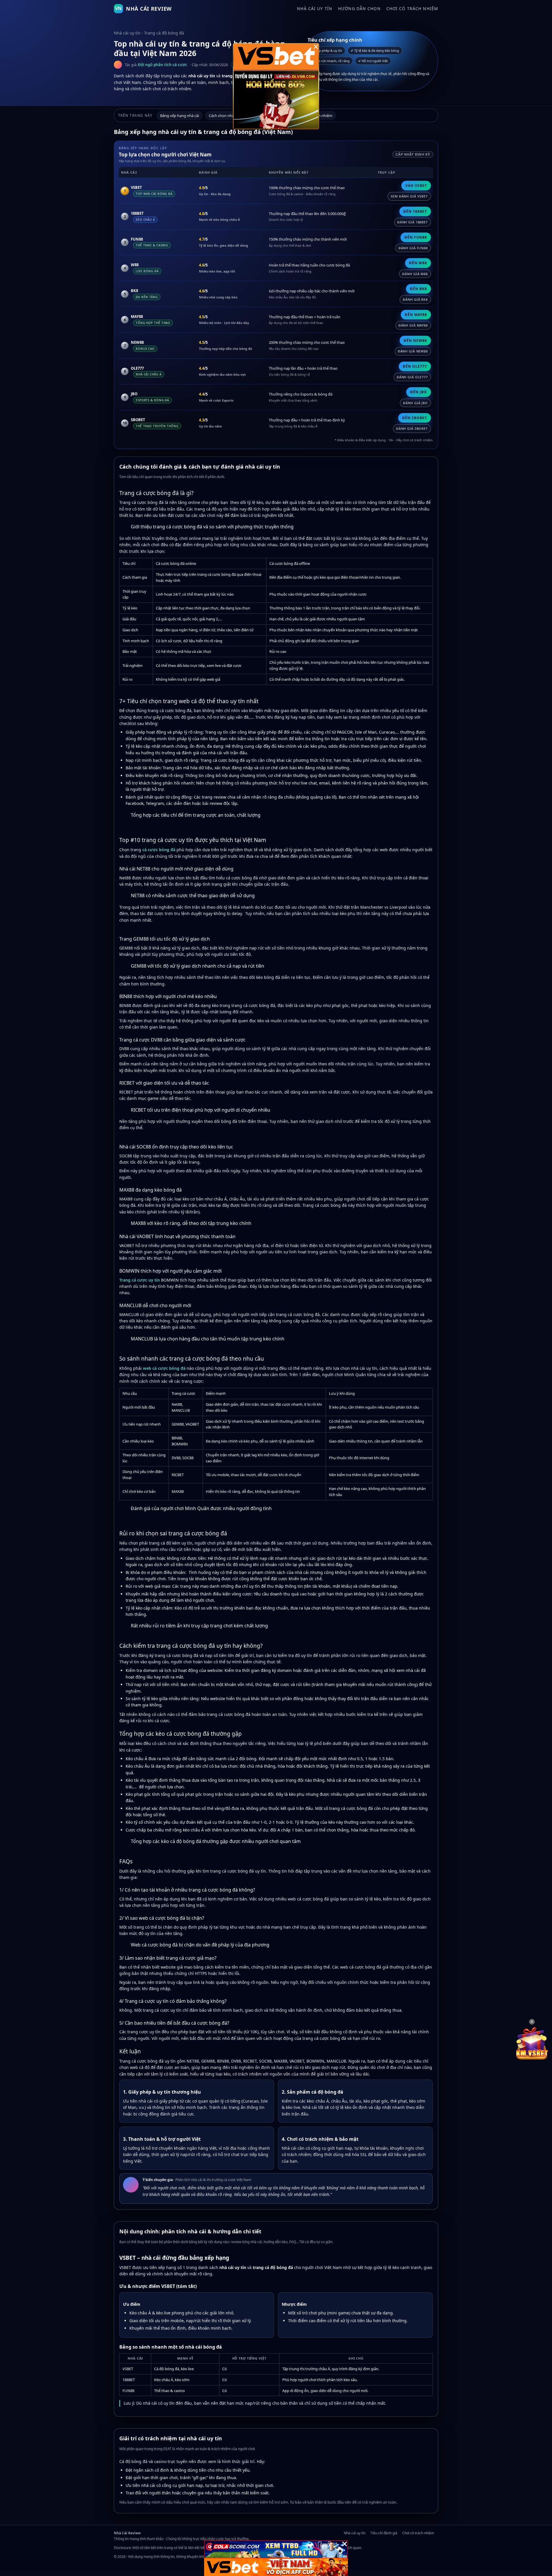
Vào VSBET (416, 186)
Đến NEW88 (415, 341)
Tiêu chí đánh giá (384, 2533)
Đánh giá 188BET (413, 222)
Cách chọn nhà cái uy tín (229, 116)
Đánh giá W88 (415, 274)
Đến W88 (418, 263)
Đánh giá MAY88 (413, 325)
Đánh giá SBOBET (412, 428)
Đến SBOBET (415, 418)
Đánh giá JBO (415, 403)
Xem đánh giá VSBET (409, 196)
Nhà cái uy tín (315, 8)
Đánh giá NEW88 (413, 351)
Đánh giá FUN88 (413, 248)
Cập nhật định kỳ (413, 154)
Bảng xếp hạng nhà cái (180, 116)
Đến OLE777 (415, 366)
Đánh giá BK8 (415, 299)
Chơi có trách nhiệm (412, 8)
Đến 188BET (415, 211)
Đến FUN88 (416, 237)
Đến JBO (419, 392)
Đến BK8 (418, 289)
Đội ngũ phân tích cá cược (163, 65)
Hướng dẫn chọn (359, 8)
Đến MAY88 (416, 315)
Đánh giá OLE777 (412, 377)
